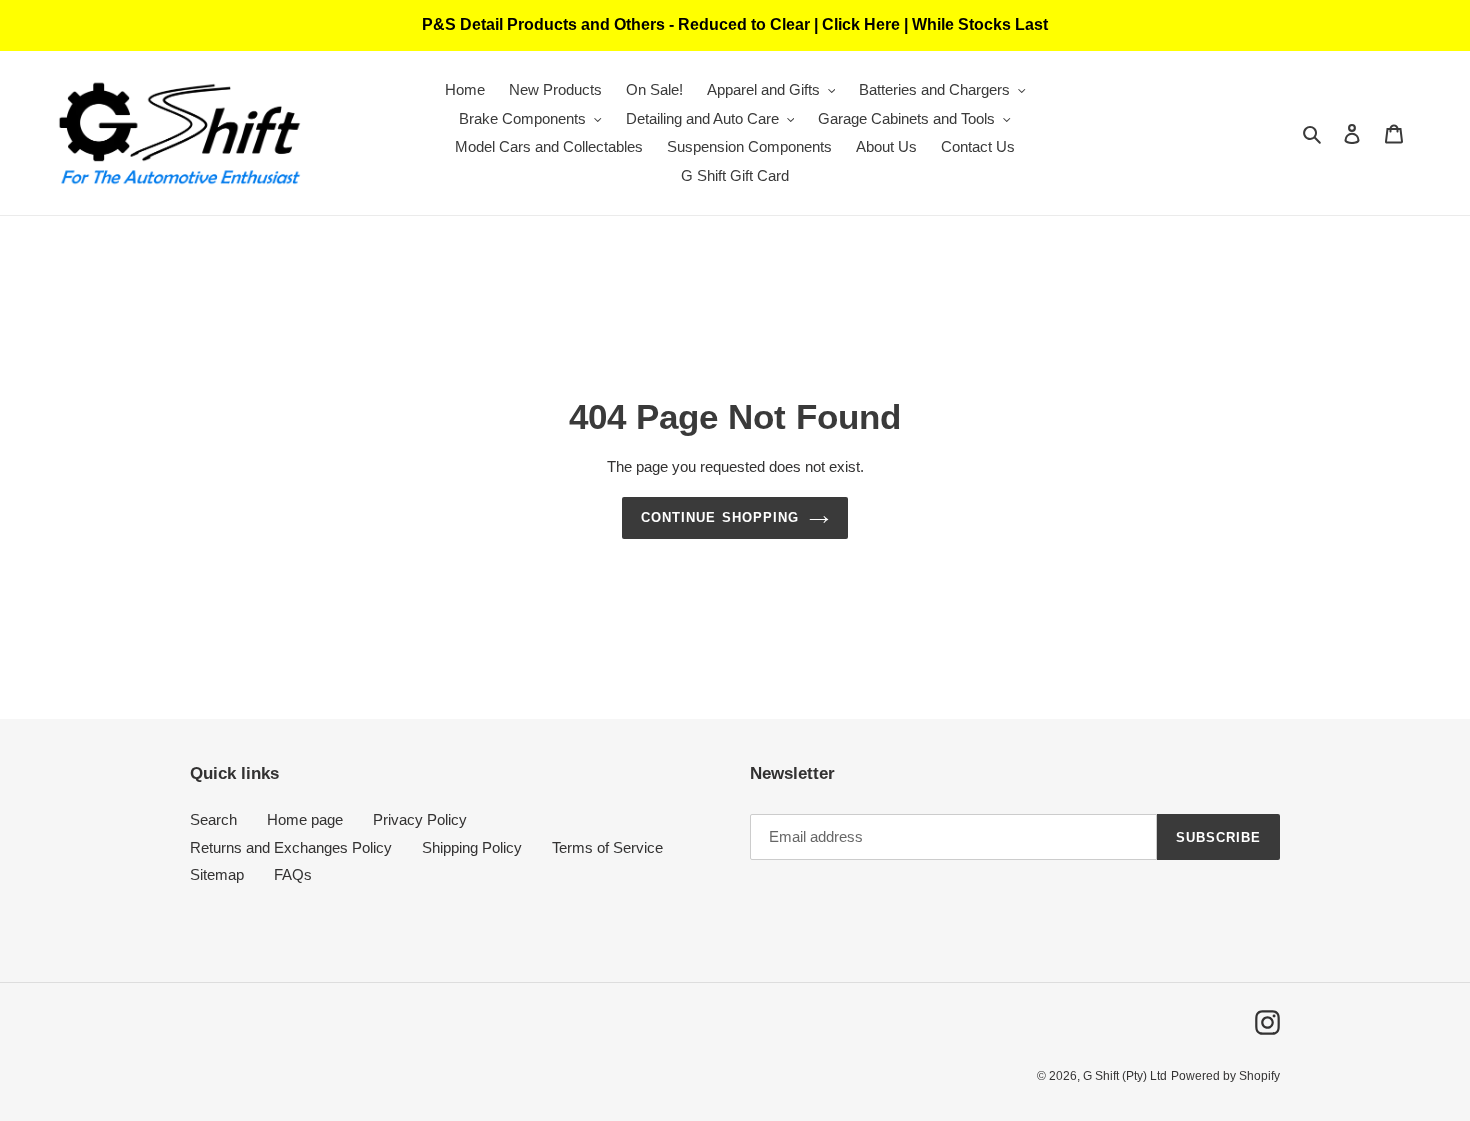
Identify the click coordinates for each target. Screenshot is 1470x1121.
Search (213, 819)
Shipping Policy (472, 847)
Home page (305, 819)
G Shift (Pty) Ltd (1125, 1076)
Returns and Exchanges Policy (291, 847)
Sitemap (217, 874)
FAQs (293, 874)
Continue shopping (720, 517)
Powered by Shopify (1225, 1076)
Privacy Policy (420, 819)
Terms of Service (607, 847)
